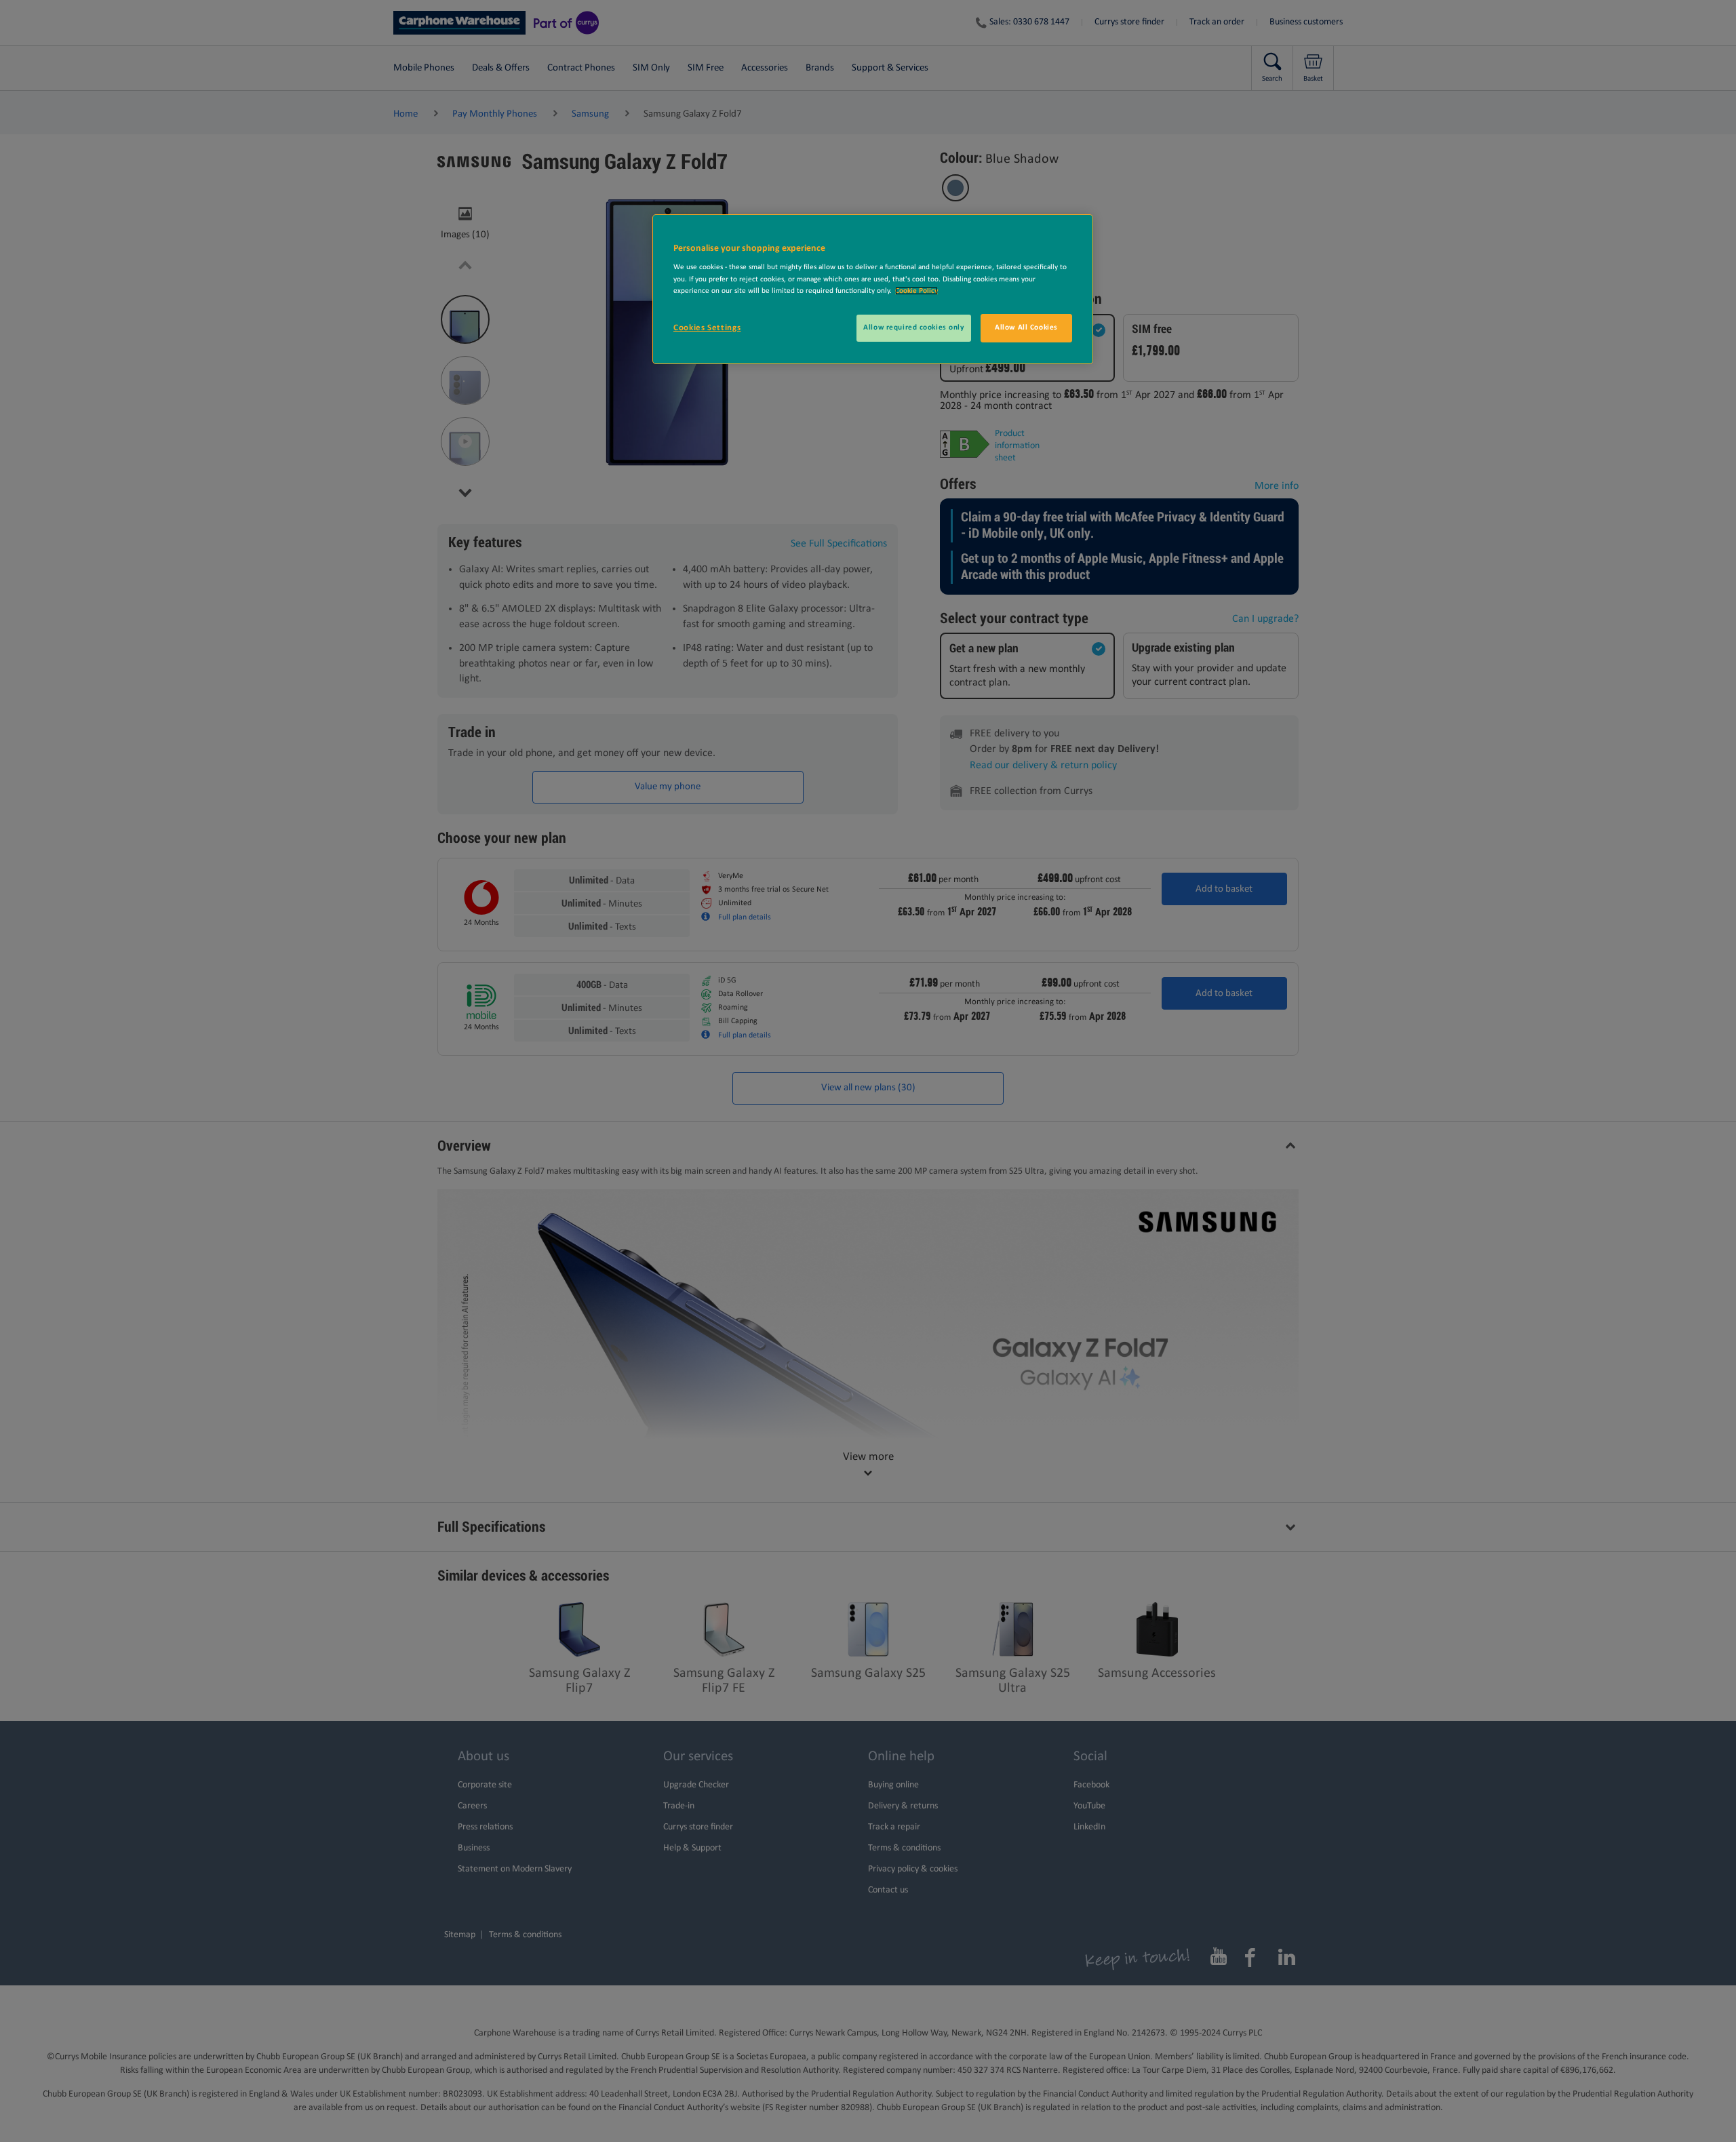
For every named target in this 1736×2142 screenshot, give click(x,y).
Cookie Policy (916, 291)
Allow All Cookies (1026, 328)
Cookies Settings (707, 328)
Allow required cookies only (913, 328)
